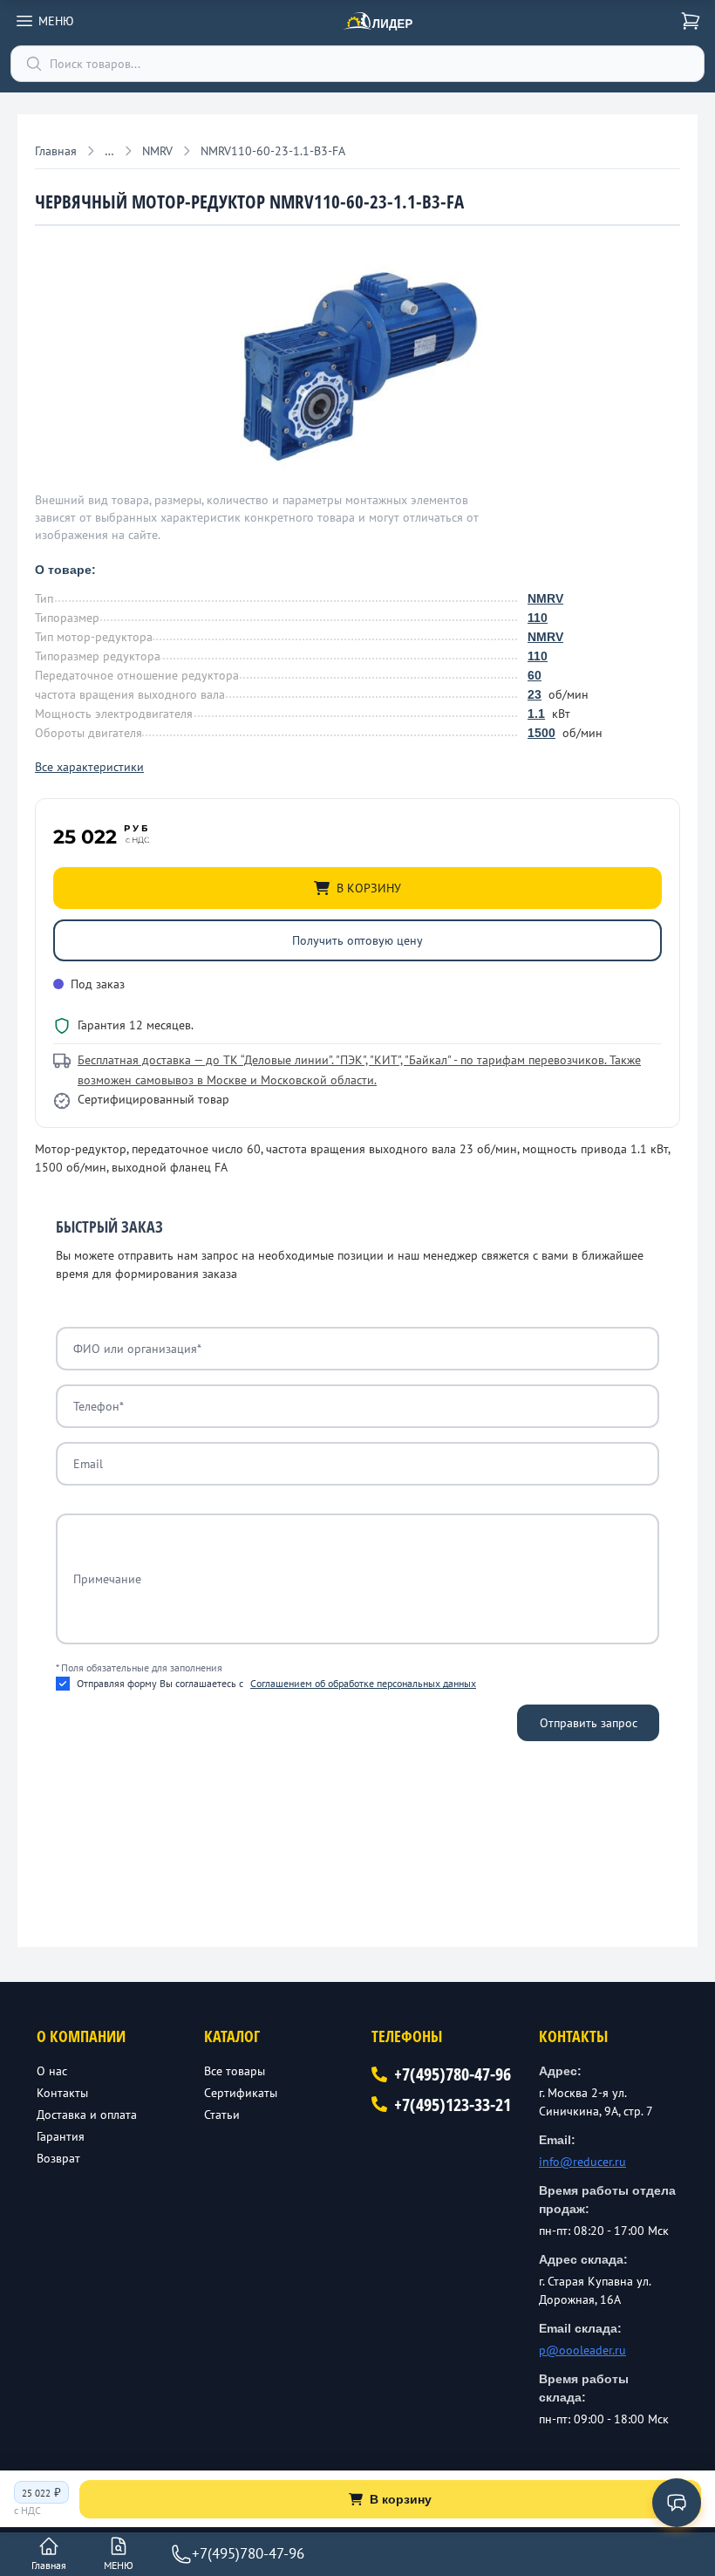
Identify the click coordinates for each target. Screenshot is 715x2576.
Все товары (235, 2071)
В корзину (401, 2499)
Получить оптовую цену (357, 940)
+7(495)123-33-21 (453, 2105)
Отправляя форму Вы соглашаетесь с (276, 1683)
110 (538, 618)
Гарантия (61, 2136)
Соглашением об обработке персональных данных (363, 1683)
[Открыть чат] (677, 2503)
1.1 (536, 714)
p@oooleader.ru (582, 2350)
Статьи (222, 2115)
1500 (541, 733)
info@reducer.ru (582, 2162)
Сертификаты (241, 2093)
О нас (52, 2071)
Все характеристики (89, 767)
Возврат (58, 2158)
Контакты (62, 2093)
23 (535, 694)
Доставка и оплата (87, 2115)
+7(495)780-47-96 (453, 2074)
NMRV (545, 598)
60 (535, 675)
